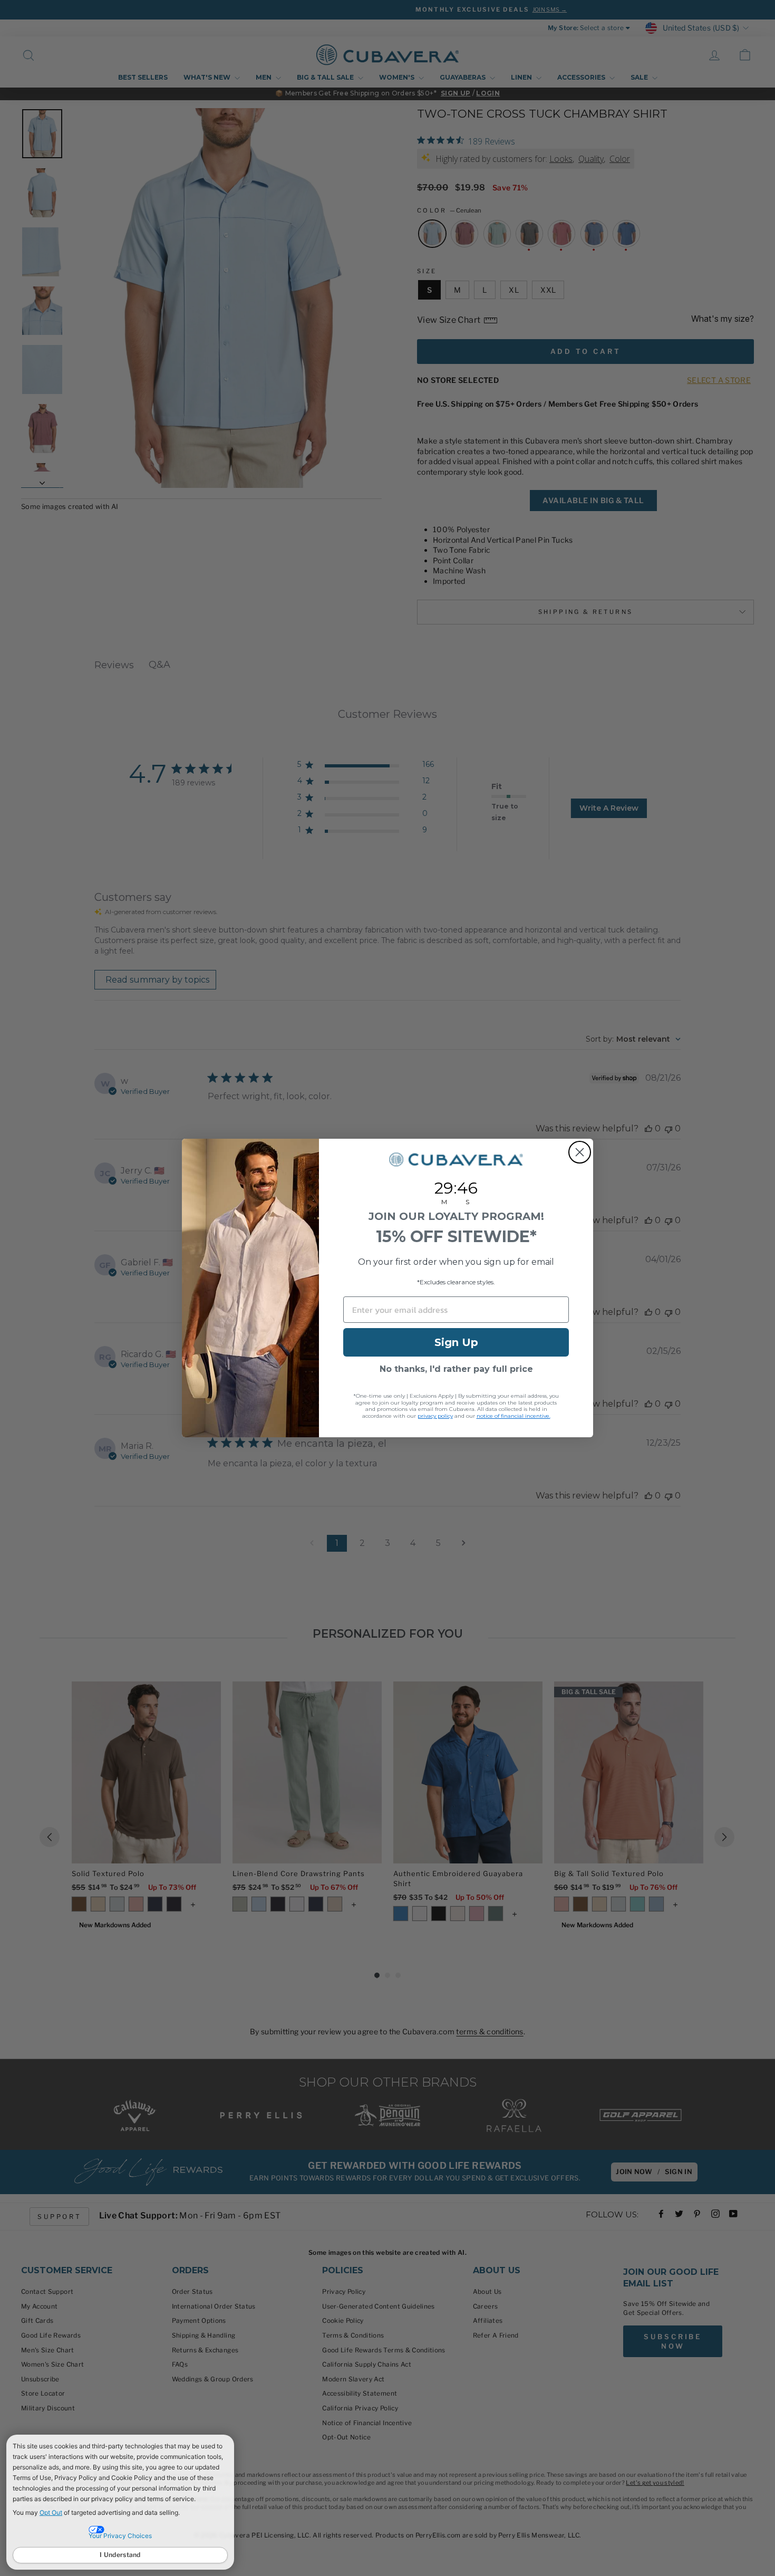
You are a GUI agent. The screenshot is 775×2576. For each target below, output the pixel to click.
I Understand (120, 2555)
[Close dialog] (580, 1152)
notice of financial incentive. (514, 1416)
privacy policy (435, 1416)
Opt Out (51, 2512)
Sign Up (456, 1342)
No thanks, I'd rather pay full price (456, 1369)
